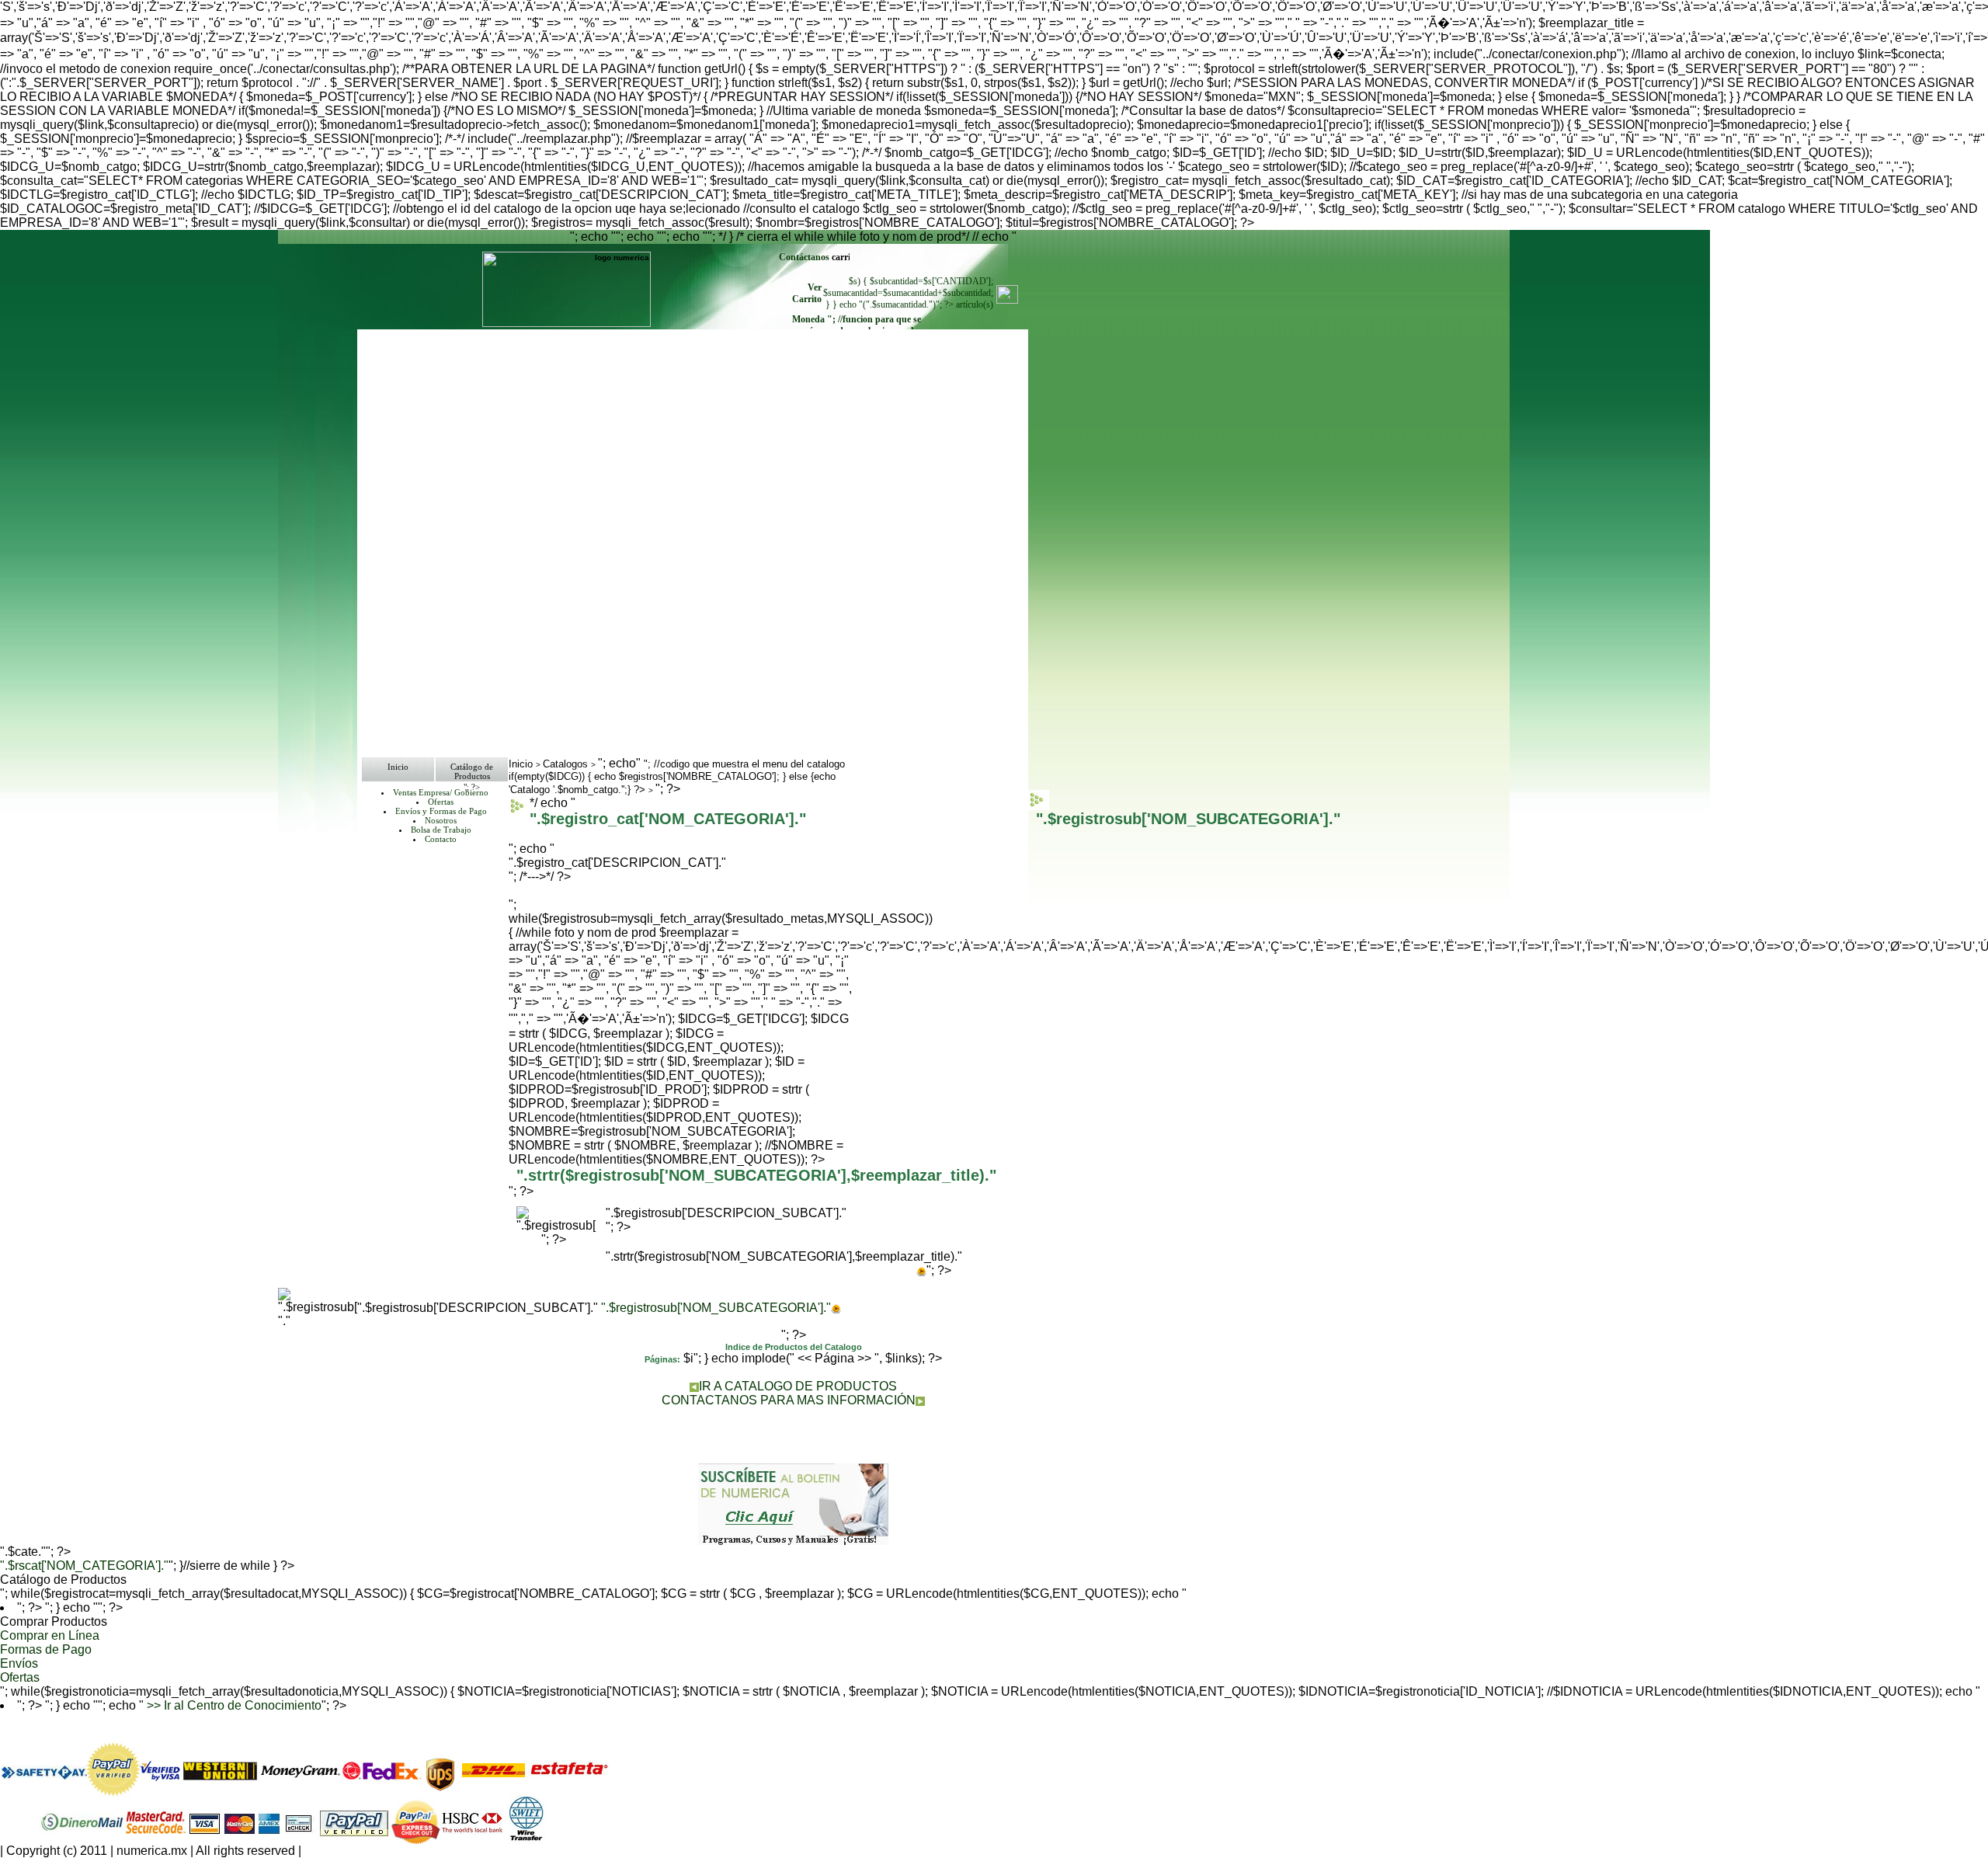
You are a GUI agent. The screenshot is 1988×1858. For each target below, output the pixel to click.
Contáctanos (805, 257)
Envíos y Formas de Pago (441, 811)
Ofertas (441, 802)
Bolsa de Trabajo (441, 830)
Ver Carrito (807, 293)
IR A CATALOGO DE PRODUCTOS (798, 1386)
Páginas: (662, 1359)
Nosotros (441, 820)
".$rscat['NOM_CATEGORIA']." (84, 1566)
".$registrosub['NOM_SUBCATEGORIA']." (716, 1308)
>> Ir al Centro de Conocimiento (233, 1705)
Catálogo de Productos (472, 771)
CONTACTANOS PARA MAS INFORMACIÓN (789, 1400)
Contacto (441, 839)
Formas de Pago (46, 1649)
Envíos (19, 1663)
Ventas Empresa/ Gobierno (441, 792)
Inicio (398, 767)
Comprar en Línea (50, 1635)
